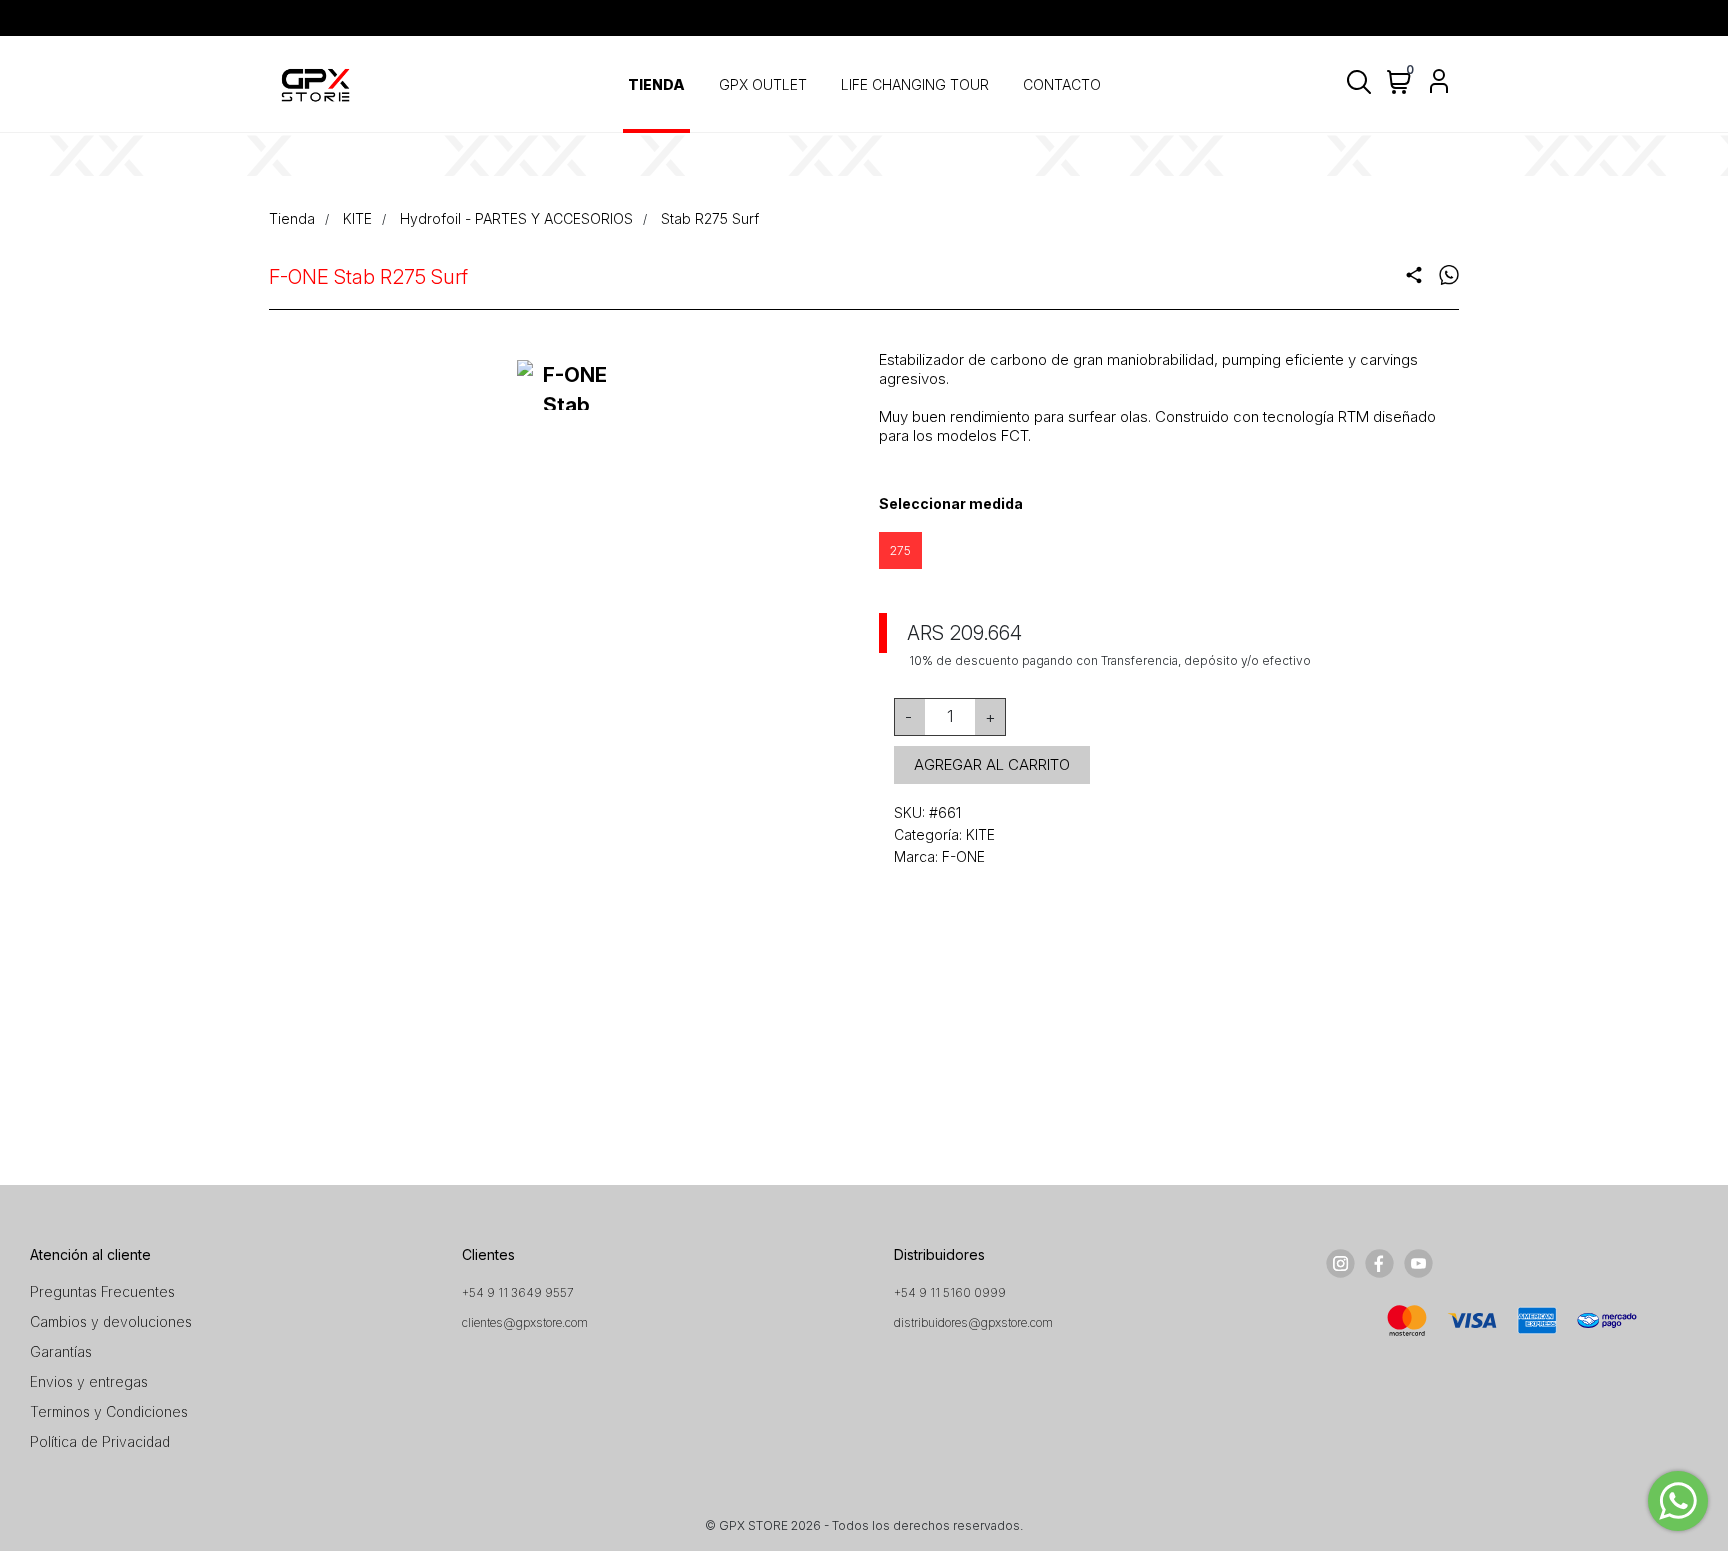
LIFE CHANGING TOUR (915, 84)
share (1414, 275)
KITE (357, 218)
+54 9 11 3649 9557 (518, 1292)
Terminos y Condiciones (109, 1411)
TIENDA (656, 84)
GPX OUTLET (763, 84)
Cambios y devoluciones (111, 1321)
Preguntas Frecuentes (102, 1291)
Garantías (61, 1351)
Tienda (292, 218)
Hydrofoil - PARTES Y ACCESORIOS (516, 218)
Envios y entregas (89, 1381)
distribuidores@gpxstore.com (973, 1322)
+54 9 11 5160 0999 (950, 1292)
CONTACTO (1062, 84)
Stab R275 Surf (710, 218)
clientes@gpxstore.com (525, 1322)
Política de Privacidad (100, 1441)
